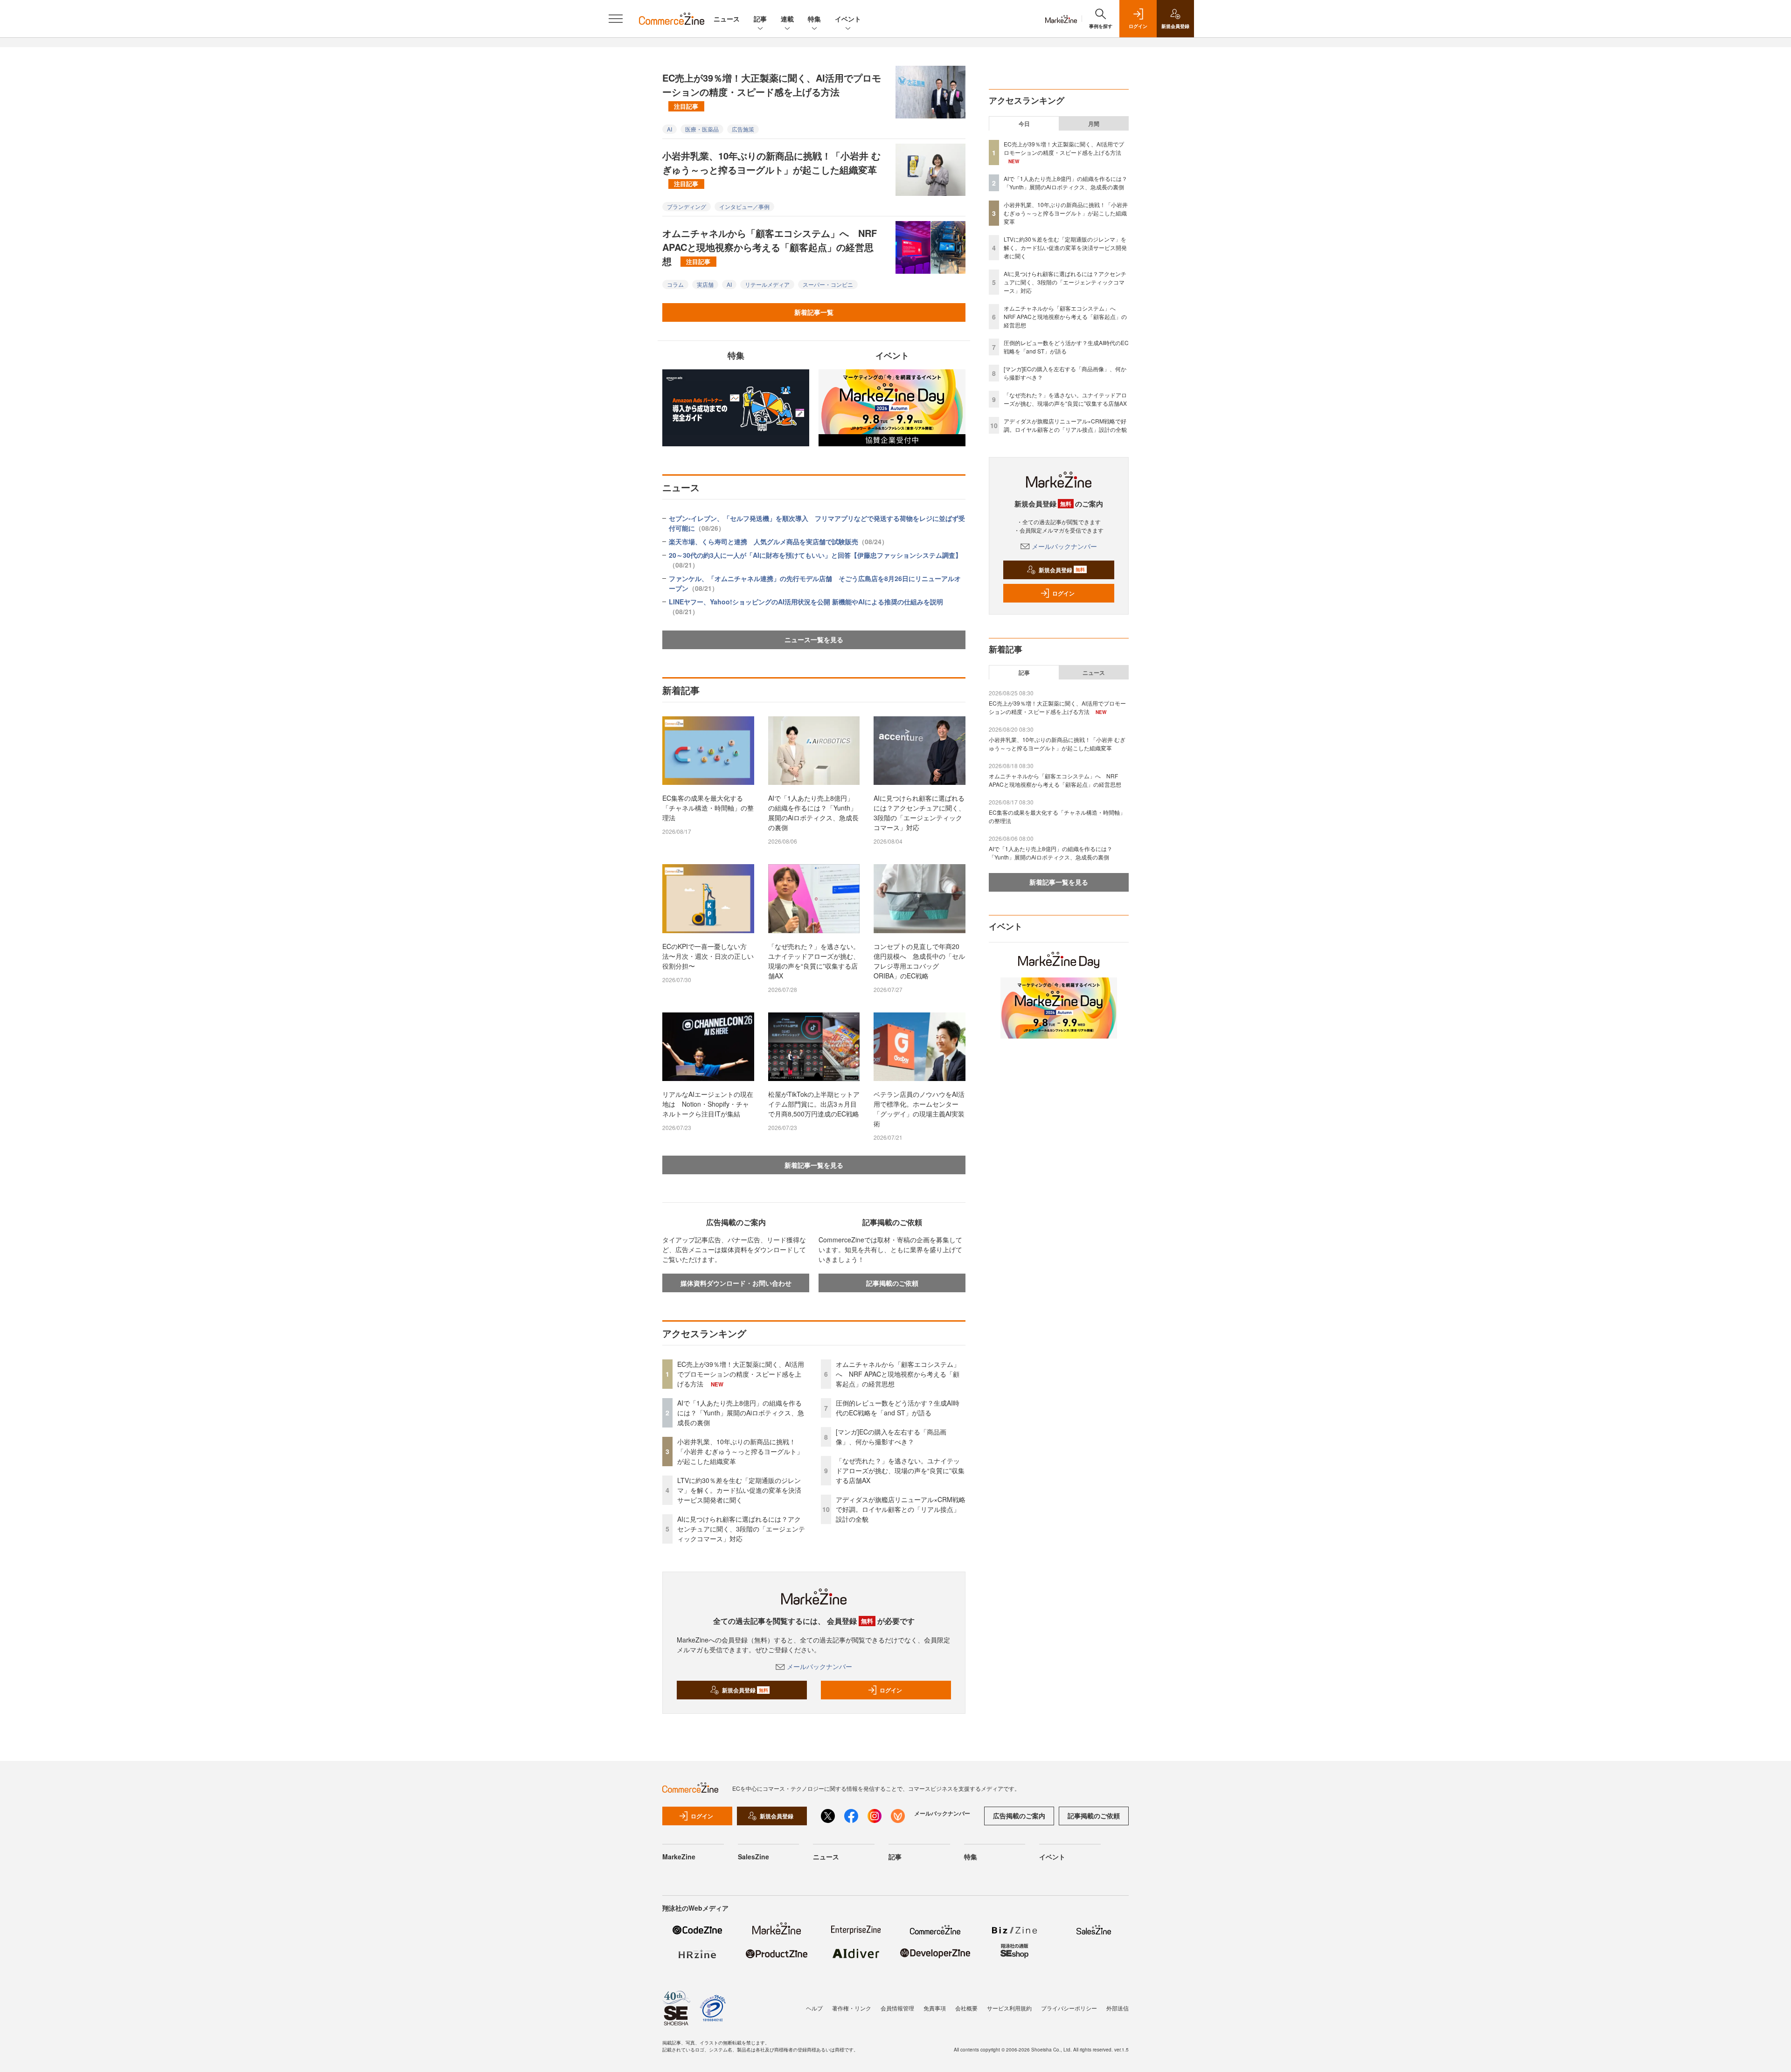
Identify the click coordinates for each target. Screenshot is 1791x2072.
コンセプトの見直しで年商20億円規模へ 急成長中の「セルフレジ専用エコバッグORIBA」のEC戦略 (919, 961)
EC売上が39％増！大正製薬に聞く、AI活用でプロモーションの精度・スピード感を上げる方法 (772, 90)
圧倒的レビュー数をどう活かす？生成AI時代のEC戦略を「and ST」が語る (898, 1408)
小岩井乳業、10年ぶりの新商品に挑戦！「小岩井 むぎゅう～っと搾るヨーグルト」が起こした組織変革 (771, 168)
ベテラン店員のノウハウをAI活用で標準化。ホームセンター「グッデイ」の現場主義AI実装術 (919, 1109)
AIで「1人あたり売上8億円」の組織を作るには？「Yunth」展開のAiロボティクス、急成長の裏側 (813, 813)
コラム (675, 284)
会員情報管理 (897, 2008)
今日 (1024, 124)
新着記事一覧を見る (814, 1165)
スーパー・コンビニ (828, 284)
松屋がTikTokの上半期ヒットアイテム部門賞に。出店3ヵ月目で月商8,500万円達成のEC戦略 (814, 1104)
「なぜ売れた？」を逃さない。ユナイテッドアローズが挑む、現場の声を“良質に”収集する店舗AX (814, 961)
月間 (1094, 124)
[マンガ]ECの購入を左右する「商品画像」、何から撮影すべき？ (891, 1437)
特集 (814, 19)
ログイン (891, 1690)
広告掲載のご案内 (1019, 1816)
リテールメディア (767, 284)
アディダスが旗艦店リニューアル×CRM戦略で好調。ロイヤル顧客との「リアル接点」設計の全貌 (901, 1509)
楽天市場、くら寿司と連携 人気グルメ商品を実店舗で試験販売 (778, 541)
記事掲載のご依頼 (892, 1283)
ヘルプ (814, 2008)
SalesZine (753, 1857)
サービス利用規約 (1009, 2008)
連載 (787, 19)
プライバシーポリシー (1069, 2008)
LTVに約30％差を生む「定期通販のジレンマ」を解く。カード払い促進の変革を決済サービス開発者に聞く (739, 1490)
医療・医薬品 (702, 129)
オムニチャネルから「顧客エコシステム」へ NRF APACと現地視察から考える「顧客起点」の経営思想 (770, 247)
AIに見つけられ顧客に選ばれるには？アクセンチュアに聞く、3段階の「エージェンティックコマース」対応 (919, 813)
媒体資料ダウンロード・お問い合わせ (736, 1283)
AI (670, 129)
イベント (848, 19)
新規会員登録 (745, 1690)
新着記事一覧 (814, 312)
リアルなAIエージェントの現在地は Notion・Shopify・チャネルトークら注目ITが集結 (708, 1104)
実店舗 (705, 284)
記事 (760, 19)
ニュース (727, 19)
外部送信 (1118, 2008)
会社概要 (966, 2008)
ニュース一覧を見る (814, 639)
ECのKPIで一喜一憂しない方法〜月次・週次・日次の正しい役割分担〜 (708, 956)
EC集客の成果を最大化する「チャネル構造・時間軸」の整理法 (708, 808)
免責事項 (935, 2008)
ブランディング (687, 206)
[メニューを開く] (616, 19)
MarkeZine (679, 1857)
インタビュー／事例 (744, 206)
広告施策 (743, 129)
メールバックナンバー (819, 1666)
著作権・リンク (852, 2008)
